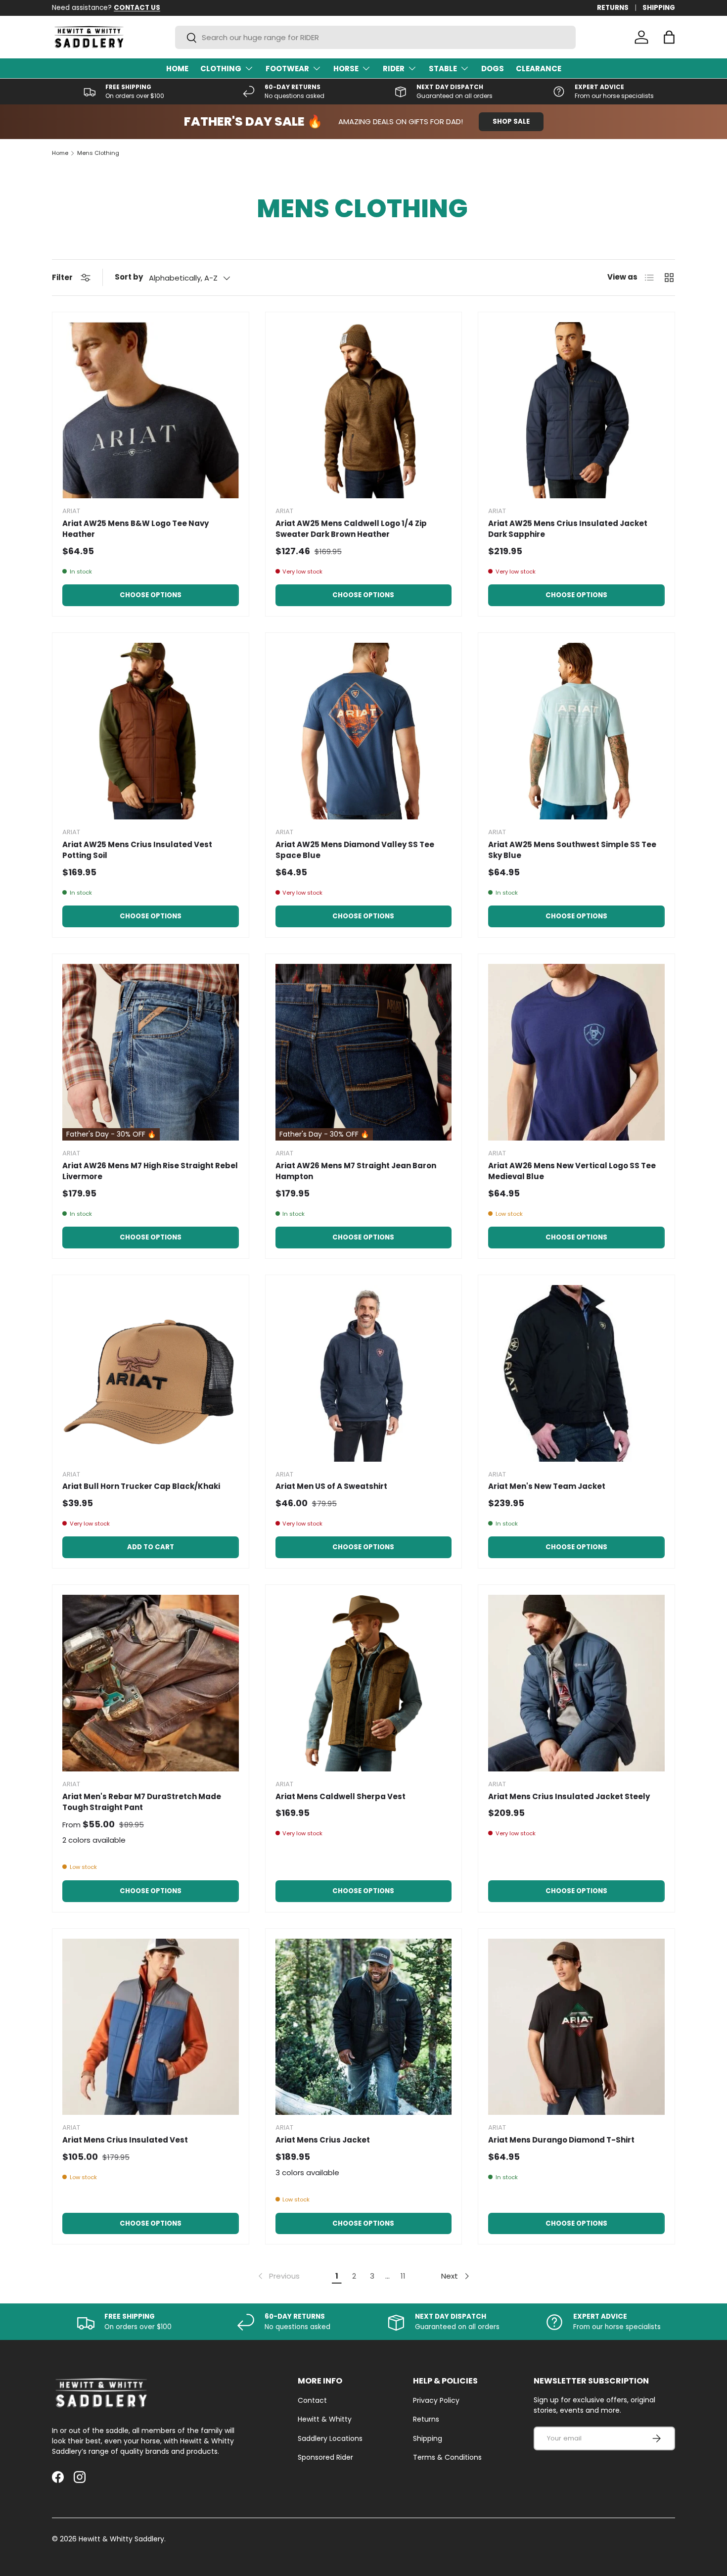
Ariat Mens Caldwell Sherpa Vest (341, 1796)
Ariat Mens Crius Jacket (323, 2140)
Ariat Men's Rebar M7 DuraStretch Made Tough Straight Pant (142, 1802)
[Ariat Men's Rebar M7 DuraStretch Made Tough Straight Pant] (151, 1683)
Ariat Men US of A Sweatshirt (331, 1486)
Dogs (493, 69)
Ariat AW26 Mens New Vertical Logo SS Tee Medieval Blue (572, 1171)
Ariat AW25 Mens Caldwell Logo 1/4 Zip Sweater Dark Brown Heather (351, 529)
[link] (278, 2276)
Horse (346, 69)
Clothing (221, 69)
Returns (426, 2419)
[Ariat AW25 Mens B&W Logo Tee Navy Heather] (151, 410)
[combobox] (375, 37)
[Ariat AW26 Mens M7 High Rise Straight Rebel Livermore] (151, 1052)
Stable (443, 69)
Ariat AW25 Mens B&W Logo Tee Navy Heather (136, 529)
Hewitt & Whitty (325, 2419)
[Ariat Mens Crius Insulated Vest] (151, 2027)
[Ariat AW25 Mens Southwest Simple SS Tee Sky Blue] (576, 731)
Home (177, 69)
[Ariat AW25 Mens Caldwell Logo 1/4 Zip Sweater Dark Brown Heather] (364, 410)
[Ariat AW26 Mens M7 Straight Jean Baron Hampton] (364, 1052)
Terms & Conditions (447, 2457)
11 (403, 2276)
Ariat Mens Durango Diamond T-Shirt (561, 2140)
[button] (669, 37)
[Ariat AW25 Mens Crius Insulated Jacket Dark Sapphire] (576, 410)
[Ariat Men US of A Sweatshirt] (364, 1373)
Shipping (428, 2438)
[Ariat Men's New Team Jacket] (576, 1373)
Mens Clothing (98, 153)
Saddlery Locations (330, 2438)
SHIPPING (659, 8)
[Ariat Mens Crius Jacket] (364, 2027)
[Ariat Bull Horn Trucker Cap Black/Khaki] (151, 1373)
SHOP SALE (511, 121)
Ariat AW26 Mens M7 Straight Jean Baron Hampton (356, 1171)
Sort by (129, 277)
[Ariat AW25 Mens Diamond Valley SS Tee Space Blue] (364, 731)
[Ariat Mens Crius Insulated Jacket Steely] (576, 1683)
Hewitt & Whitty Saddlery (121, 2539)
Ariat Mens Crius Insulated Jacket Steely (569, 1796)
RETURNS (613, 8)
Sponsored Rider (325, 2457)
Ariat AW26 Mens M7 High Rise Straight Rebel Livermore (150, 1171)
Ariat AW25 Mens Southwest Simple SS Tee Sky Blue (572, 850)
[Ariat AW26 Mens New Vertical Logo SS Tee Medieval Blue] (576, 1052)
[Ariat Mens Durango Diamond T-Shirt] (576, 2027)
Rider (394, 69)
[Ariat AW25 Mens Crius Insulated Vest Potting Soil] (151, 731)
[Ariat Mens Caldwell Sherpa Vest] (364, 1683)
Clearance (539, 69)
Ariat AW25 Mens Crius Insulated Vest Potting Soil (137, 850)
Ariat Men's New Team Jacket (547, 1486)
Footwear (287, 69)
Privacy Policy (436, 2400)
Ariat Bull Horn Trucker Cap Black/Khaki (141, 1486)
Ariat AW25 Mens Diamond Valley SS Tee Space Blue (355, 850)
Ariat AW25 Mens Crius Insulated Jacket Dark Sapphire (568, 529)
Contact (312, 2400)
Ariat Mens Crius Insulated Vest (125, 2140)
